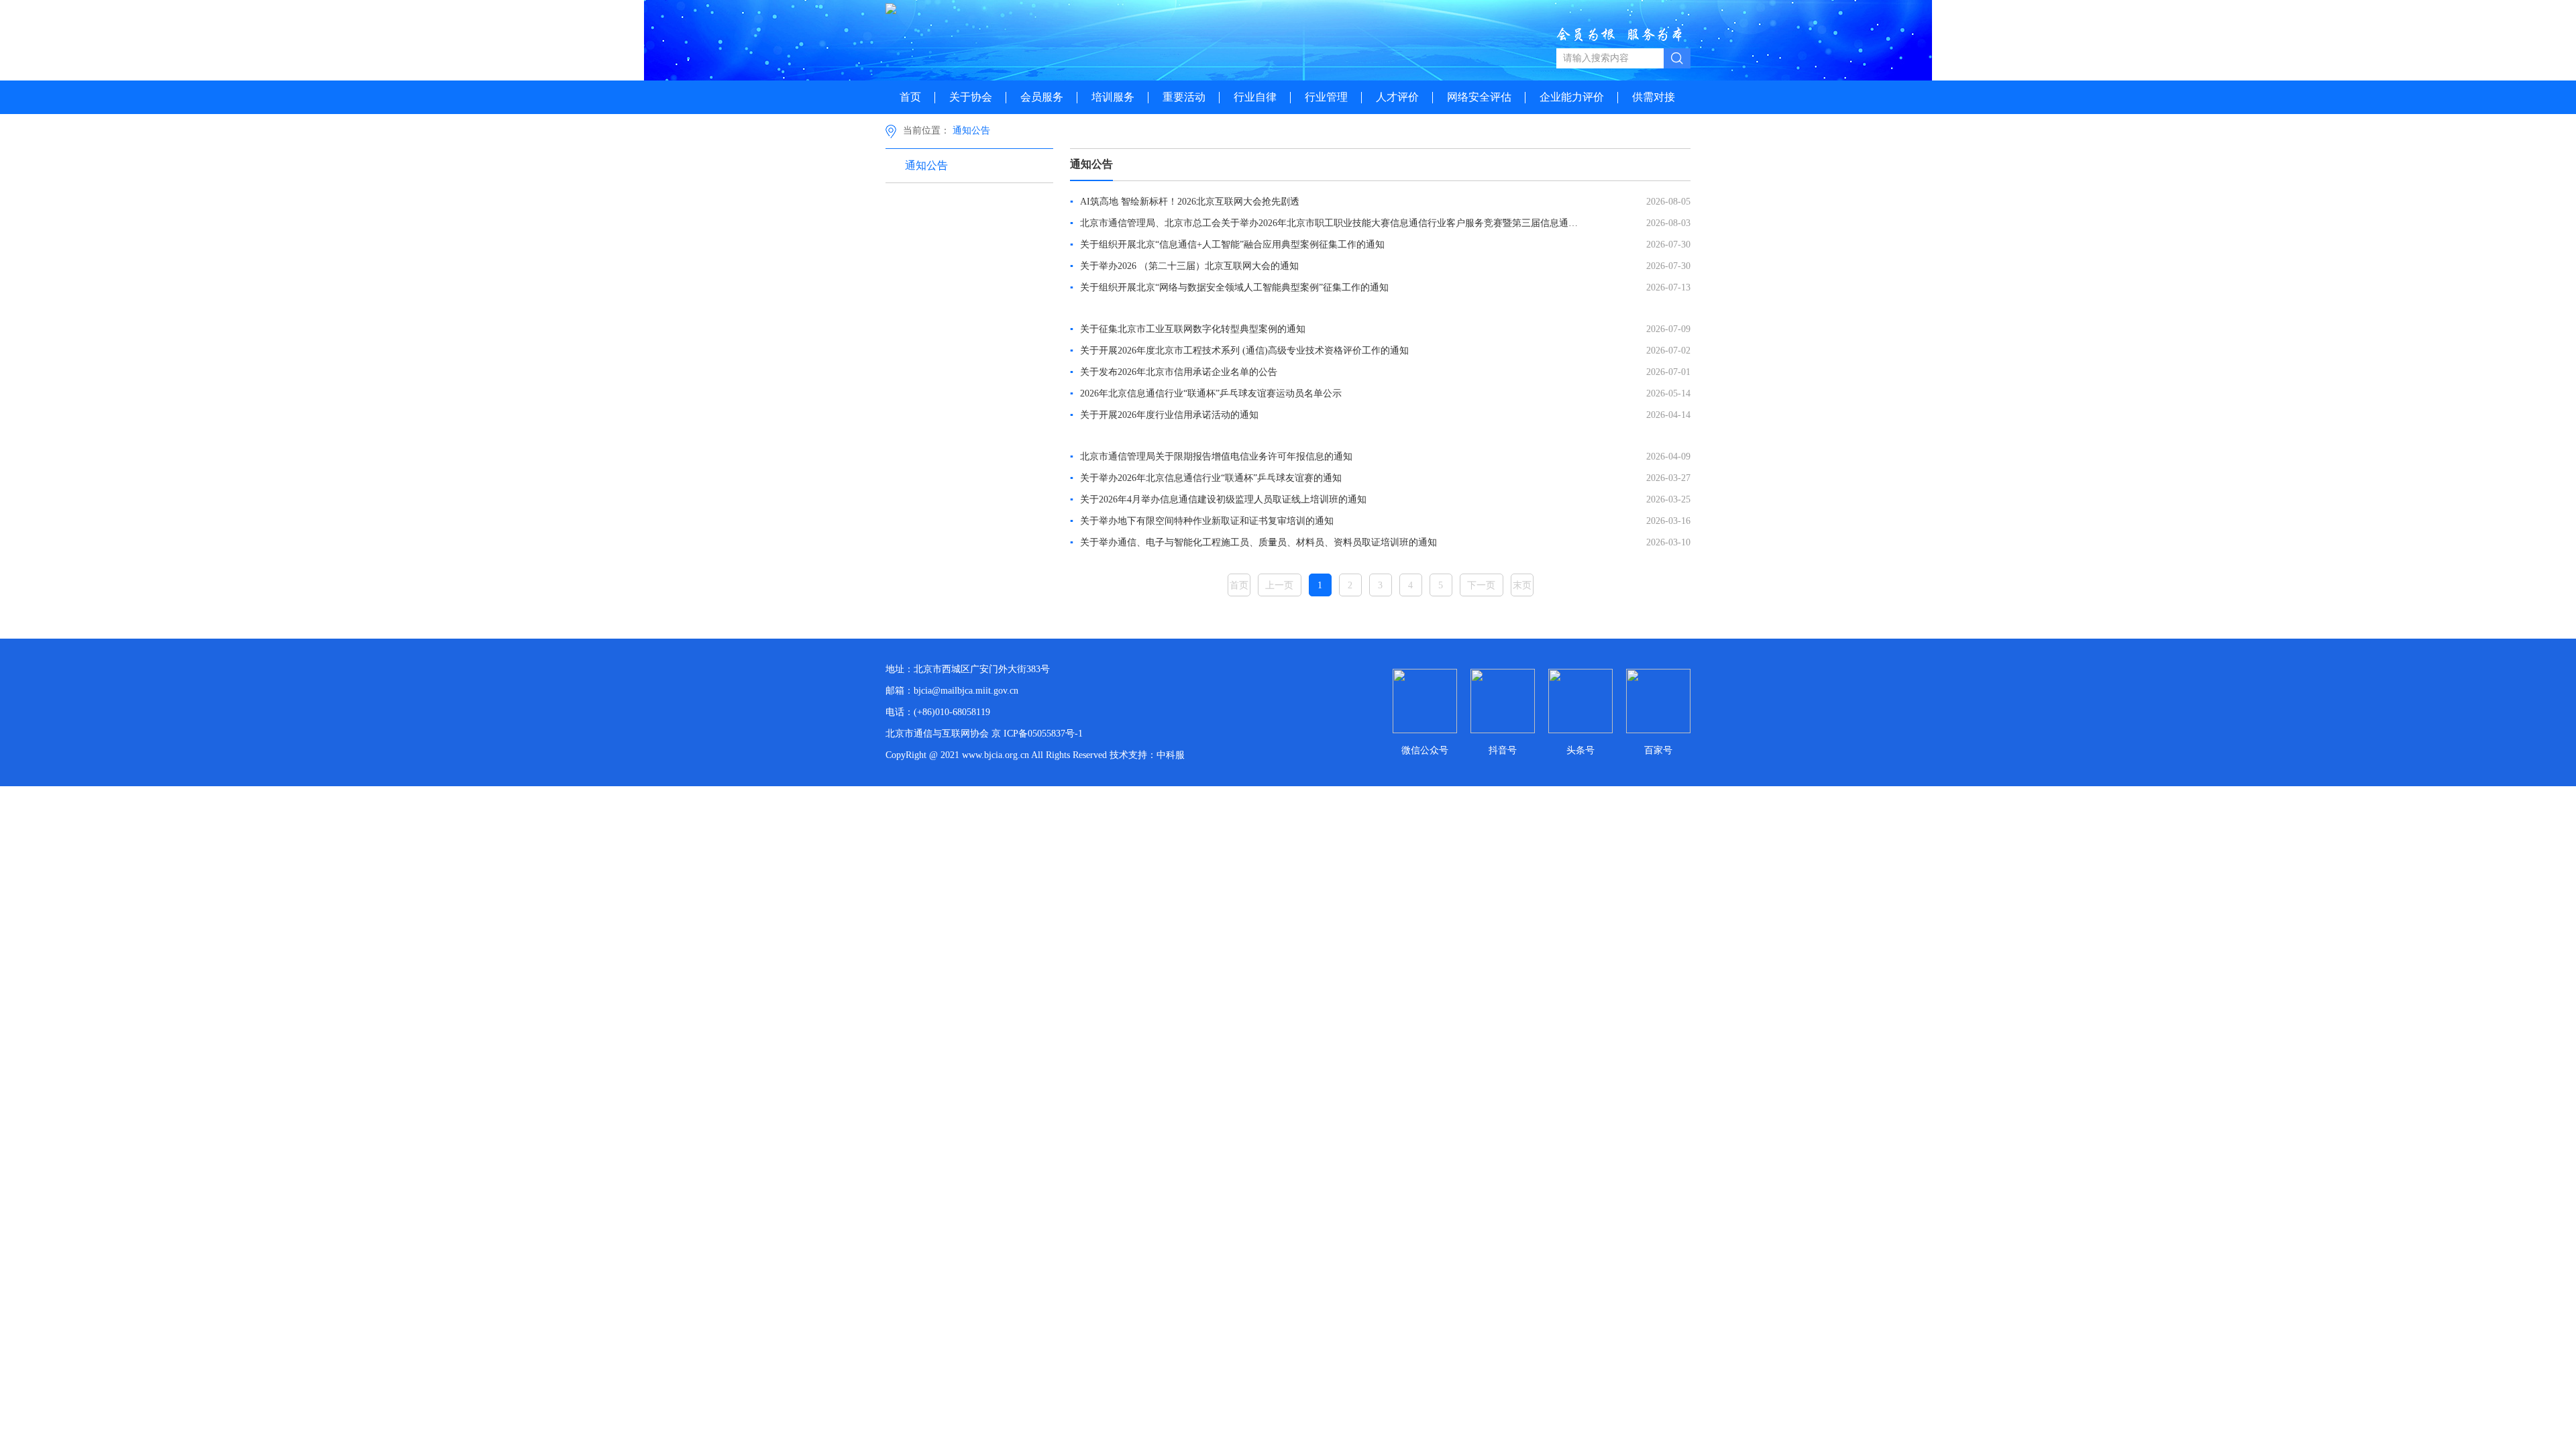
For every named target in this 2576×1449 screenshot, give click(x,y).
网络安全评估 (1479, 97)
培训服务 (1113, 97)
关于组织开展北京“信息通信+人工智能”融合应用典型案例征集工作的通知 (1227, 245)
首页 (910, 97)
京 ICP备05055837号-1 (1037, 734)
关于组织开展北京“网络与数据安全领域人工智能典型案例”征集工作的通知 (1229, 287)
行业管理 (1326, 97)
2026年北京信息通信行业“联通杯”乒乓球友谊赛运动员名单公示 (1206, 393)
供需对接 (1654, 97)
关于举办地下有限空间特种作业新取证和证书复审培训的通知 (1202, 521)
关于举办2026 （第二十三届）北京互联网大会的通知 (1184, 266)
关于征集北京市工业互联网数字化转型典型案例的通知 (1188, 329)
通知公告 (971, 130)
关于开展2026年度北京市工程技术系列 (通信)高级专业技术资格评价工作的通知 (1239, 351)
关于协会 (971, 97)
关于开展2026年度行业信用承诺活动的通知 (1164, 415)
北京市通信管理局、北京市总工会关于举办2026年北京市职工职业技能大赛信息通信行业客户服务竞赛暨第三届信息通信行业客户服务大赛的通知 (1328, 223)
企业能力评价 (1572, 97)
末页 (1522, 585)
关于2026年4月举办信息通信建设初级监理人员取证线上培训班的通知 (1218, 499)
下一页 (1481, 585)
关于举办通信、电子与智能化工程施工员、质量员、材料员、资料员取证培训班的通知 (1253, 542)
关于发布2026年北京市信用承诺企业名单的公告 (1174, 372)
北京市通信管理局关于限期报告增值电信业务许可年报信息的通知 (1211, 457)
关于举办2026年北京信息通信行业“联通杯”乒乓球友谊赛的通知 (1206, 478)
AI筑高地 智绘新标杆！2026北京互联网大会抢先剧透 (1185, 202)
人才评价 (1397, 97)
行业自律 (1255, 97)
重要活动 (1184, 97)
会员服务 (1042, 97)
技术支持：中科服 (1147, 755)
